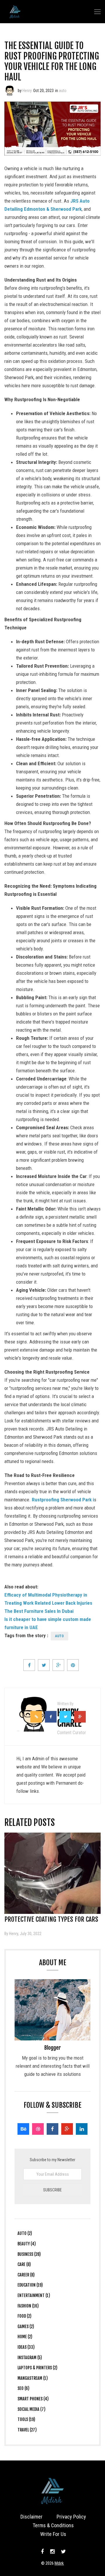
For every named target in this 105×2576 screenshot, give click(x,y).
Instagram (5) (30, 2358)
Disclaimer (32, 2517)
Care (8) (24, 2264)
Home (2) (25, 2337)
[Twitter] (63, 2552)
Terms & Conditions (53, 2525)
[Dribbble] (38, 2129)
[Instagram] (52, 2552)
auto (63, 91)
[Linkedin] (82, 2129)
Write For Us (53, 2534)
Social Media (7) (32, 2409)
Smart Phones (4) (33, 2399)
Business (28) (29, 2254)
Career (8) (26, 2275)
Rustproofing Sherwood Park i (63, 1500)
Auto (60, 1636)
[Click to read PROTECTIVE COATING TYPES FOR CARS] (52, 1873)
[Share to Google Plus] (58, 1665)
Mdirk (59, 2563)
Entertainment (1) (34, 2295)
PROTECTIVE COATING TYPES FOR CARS (51, 1919)
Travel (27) (27, 2430)
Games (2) (26, 2326)
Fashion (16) (28, 2306)
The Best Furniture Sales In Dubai (39, 1611)
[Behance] (23, 2129)
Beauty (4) (27, 2244)
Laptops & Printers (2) (37, 2368)
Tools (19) (26, 2419)
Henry (27, 91)
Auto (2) (25, 2233)
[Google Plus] (67, 2129)
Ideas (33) (26, 2347)
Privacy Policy (71, 2517)
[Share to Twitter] (44, 1665)
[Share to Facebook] (29, 1665)
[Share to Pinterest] (73, 1665)
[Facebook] (52, 2129)
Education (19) (30, 2285)
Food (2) (24, 2316)
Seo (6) (23, 2388)
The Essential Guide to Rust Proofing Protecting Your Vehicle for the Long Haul (52, 61)
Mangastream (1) (33, 2378)
